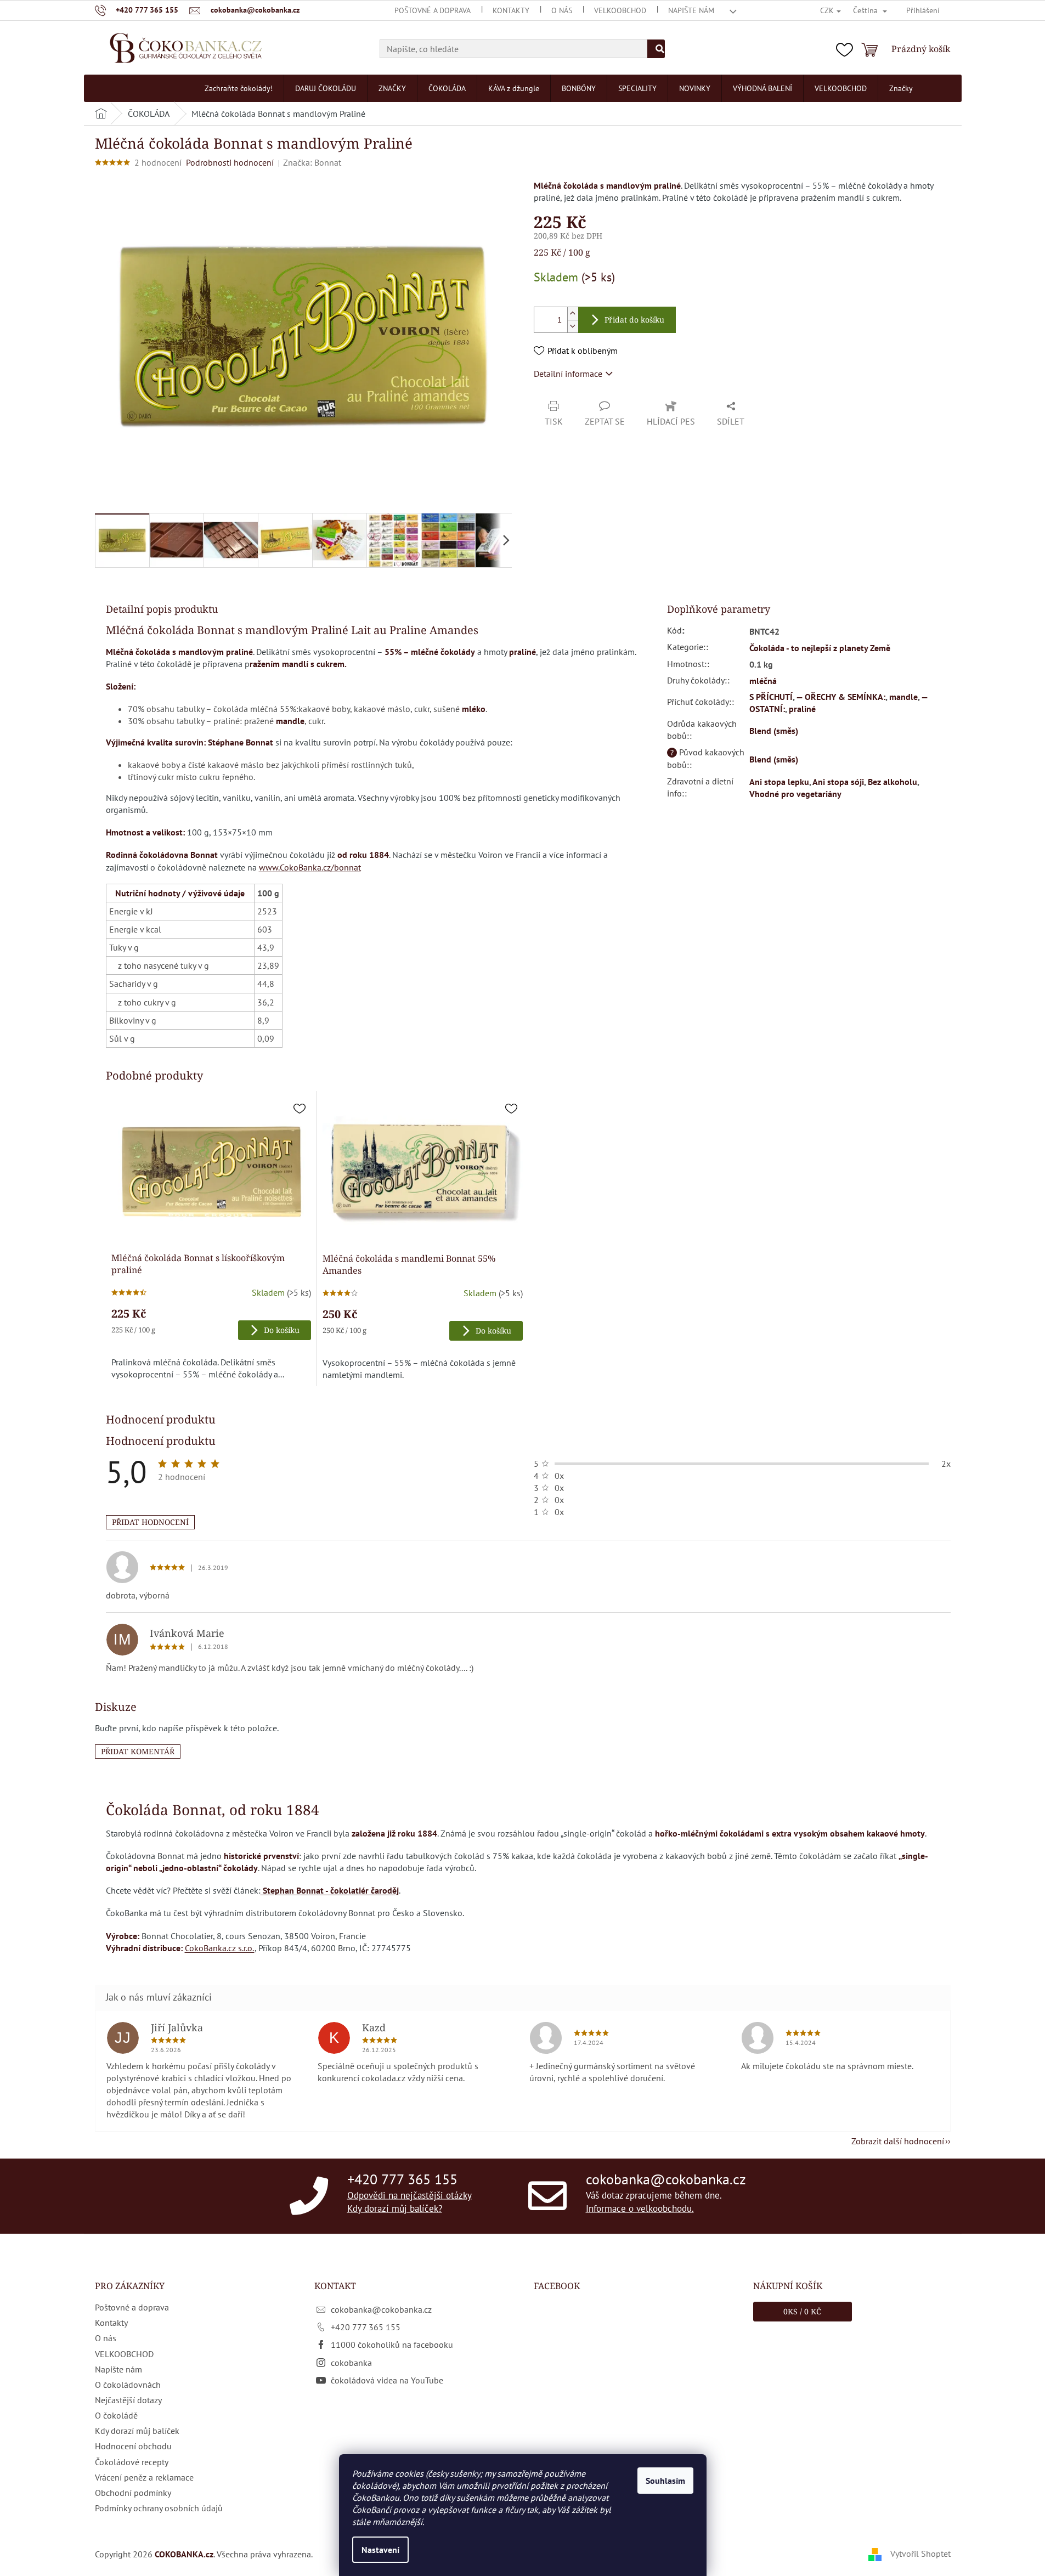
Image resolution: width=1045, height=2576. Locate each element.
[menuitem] (239, 88)
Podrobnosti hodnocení (230, 162)
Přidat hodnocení (150, 1522)
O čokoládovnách (128, 2385)
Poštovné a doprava (433, 10)
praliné (802, 709)
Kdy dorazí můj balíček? (395, 2208)
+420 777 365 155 (402, 2179)
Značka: (312, 162)
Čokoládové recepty (132, 2462)
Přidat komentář (138, 1751)
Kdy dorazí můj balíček (137, 2431)
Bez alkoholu (893, 782)
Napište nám (691, 10)
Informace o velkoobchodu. (640, 2208)
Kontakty (511, 10)
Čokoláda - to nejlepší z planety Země (820, 648)
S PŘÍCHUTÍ (771, 697)
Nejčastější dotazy (128, 2400)
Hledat (656, 49)
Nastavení (380, 2550)
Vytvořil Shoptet (920, 2554)
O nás (562, 10)
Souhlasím (665, 2481)
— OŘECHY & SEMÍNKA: (841, 697)
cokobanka (351, 2363)
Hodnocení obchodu (133, 2446)
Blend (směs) (774, 731)
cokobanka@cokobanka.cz (666, 2179)
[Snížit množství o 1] (573, 326)
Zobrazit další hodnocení (898, 2141)
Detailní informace (568, 374)
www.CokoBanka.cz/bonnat (310, 867)
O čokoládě (116, 2415)
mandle (903, 697)
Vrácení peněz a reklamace (144, 2477)
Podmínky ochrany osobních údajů (159, 2508)
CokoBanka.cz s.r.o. (220, 1948)
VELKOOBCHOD (620, 10)
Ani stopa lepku (779, 782)
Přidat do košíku (634, 320)
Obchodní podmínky (133, 2493)
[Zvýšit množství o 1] (573, 313)
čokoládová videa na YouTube (387, 2380)
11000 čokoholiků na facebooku (392, 2345)
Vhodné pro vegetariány (795, 794)
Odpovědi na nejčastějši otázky (409, 2195)
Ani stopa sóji (838, 782)
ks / (802, 2311)
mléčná (763, 681)
